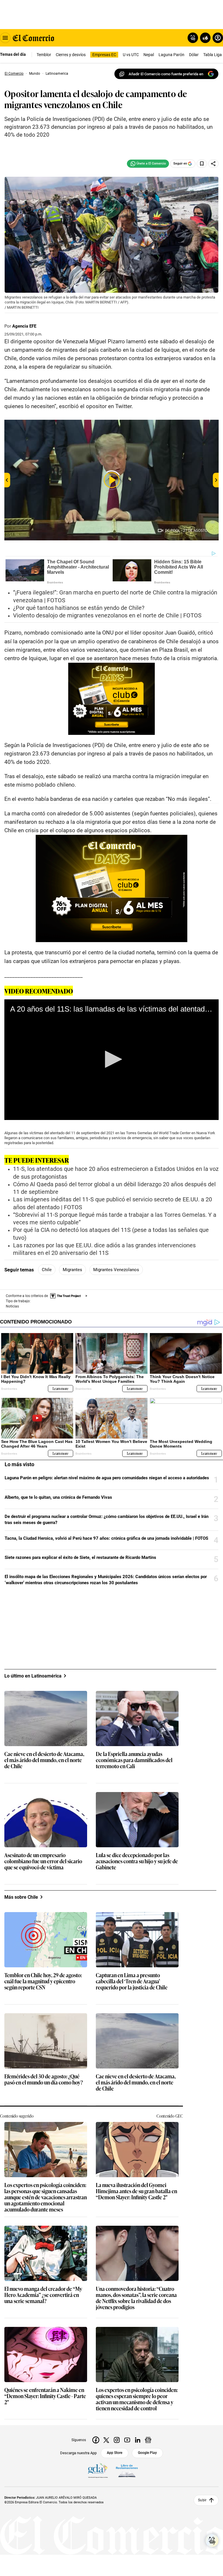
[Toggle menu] (5, 38)
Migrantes (72, 1270)
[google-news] (148, 2440)
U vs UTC (131, 55)
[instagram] (117, 2440)
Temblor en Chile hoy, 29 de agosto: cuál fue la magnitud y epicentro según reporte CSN (43, 1981)
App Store (115, 2453)
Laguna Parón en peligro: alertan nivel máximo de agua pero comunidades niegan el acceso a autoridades (107, 1478)
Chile (47, 1270)
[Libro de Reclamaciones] (127, 2471)
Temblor (44, 55)
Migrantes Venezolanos (116, 1270)
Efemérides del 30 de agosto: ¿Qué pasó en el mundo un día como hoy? (44, 2080)
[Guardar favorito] (202, 164)
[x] (106, 2440)
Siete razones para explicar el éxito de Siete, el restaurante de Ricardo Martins (80, 1557)
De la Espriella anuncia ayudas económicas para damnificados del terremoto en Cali (134, 1760)
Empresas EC (104, 55)
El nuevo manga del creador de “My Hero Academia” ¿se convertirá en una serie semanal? (43, 2295)
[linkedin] (138, 2440)
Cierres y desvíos (71, 55)
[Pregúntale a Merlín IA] (212, 2541)
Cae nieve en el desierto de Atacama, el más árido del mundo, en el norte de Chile (44, 1760)
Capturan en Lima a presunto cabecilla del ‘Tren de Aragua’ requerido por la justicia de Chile (132, 1981)
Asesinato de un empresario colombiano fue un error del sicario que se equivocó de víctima (43, 1861)
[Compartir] (213, 164)
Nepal (149, 55)
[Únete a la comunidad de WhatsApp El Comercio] (148, 164)
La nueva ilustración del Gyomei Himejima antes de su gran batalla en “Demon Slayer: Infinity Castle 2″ (136, 2191)
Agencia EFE (24, 326)
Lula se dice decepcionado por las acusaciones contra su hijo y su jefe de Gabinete (137, 1861)
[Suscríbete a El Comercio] (204, 38)
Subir (202, 2500)
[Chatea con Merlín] (193, 38)
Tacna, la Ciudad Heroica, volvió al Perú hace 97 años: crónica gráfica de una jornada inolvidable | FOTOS (106, 1538)
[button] (111, 1059)
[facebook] (96, 2440)
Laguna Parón (171, 55)
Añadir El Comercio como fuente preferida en (166, 74)
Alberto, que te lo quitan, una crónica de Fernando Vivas (58, 1497)
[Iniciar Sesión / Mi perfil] (218, 38)
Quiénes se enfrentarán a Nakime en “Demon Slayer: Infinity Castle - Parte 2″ (45, 2396)
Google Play (147, 2453)
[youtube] (127, 2440)
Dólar (194, 55)
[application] (111, 1060)
